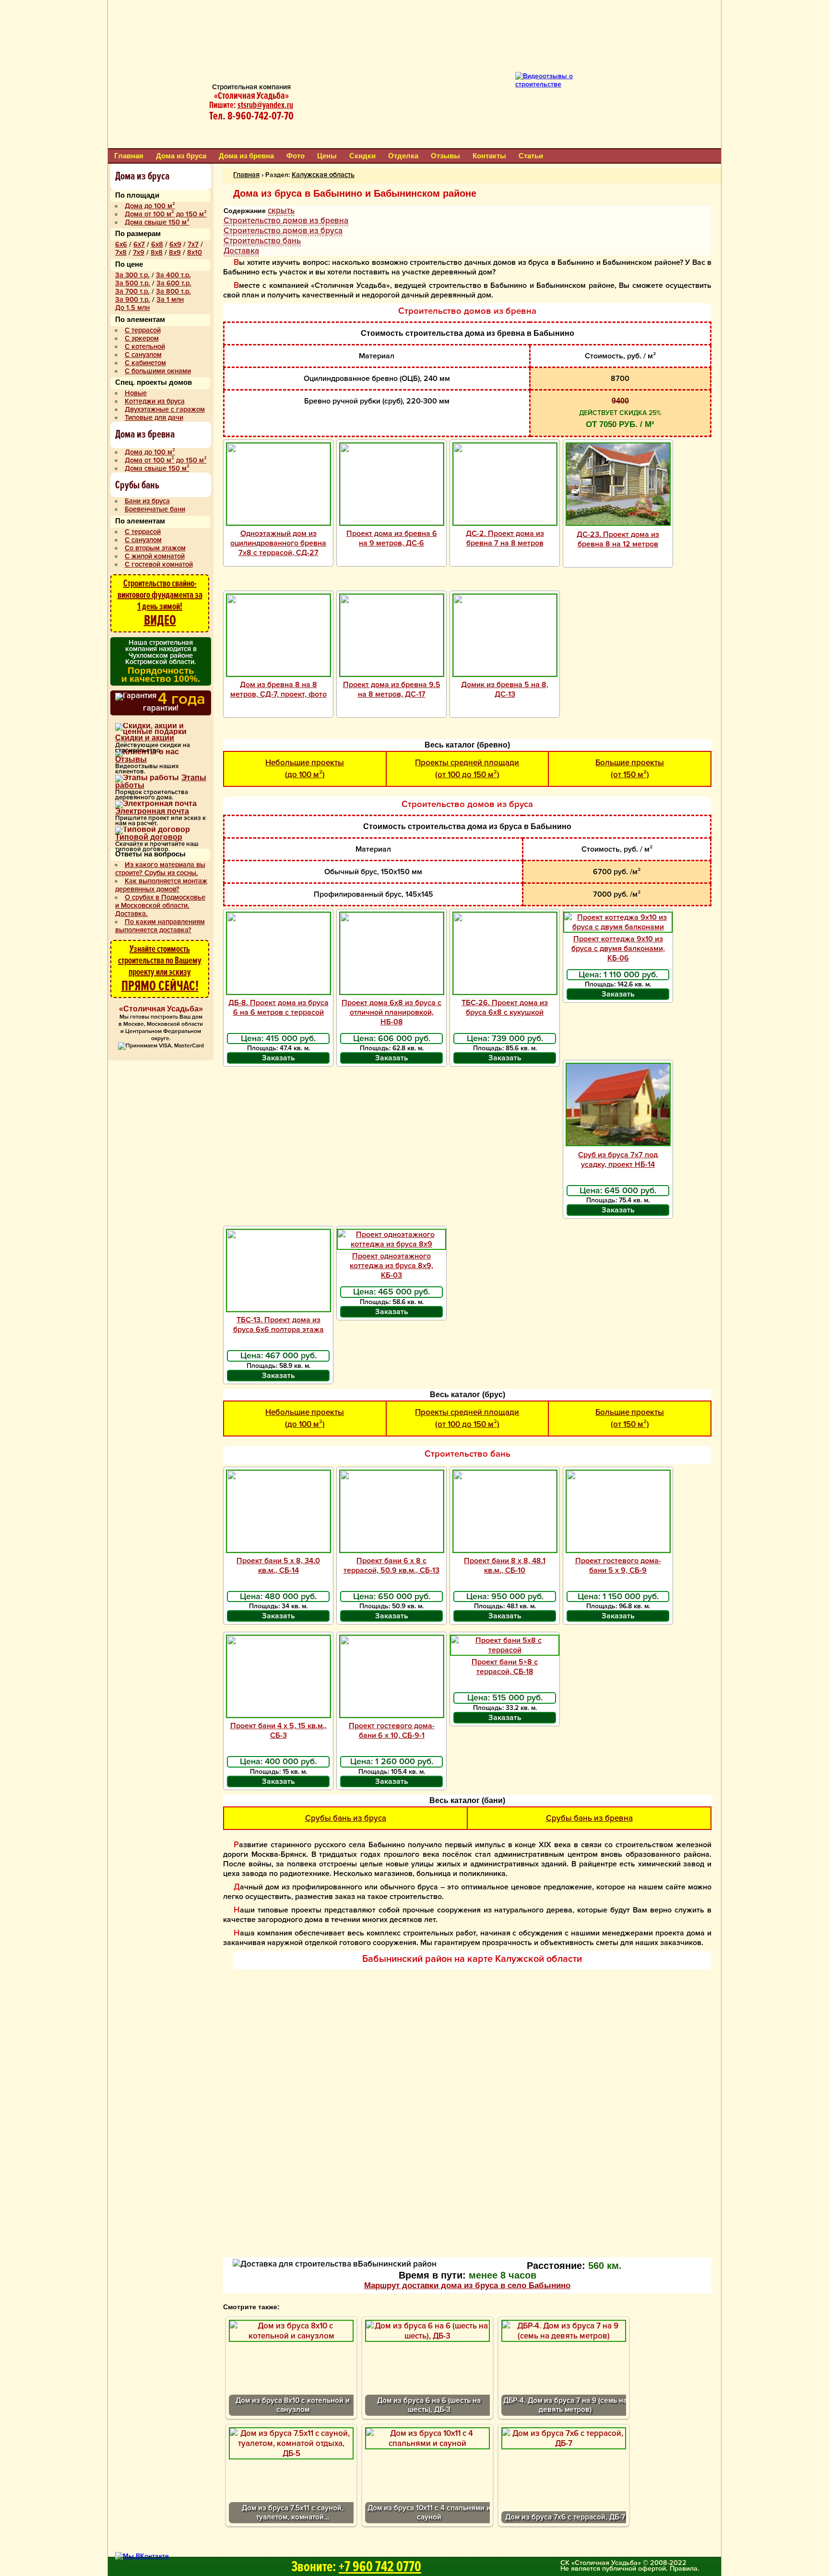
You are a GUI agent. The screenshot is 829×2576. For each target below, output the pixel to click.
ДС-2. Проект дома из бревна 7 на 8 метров (505, 538)
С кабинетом (145, 363)
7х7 (193, 244)
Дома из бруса (181, 156)
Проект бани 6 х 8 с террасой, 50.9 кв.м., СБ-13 (391, 1566)
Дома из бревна (246, 156)
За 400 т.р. (173, 275)
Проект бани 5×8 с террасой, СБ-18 (505, 1667)
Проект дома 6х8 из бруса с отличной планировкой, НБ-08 (391, 1012)
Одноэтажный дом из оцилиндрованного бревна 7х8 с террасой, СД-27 (278, 543)
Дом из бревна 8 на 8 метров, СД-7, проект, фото (278, 689)
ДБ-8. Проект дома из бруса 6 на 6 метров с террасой (278, 1008)
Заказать (278, 1058)
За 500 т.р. (133, 283)
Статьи (531, 156)
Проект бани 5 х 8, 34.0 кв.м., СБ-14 (278, 1566)
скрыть (281, 210)
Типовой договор (149, 837)
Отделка (403, 156)
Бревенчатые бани (155, 509)
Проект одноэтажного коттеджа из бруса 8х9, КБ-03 (391, 1266)
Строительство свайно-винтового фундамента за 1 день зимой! (160, 603)
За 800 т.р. (173, 291)
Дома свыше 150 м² (157, 222)
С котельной (145, 347)
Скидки (362, 156)
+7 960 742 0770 (380, 2567)
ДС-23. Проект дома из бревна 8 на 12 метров (618, 539)
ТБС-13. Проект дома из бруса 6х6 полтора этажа (278, 1325)
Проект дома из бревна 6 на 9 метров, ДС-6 (392, 538)
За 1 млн (170, 300)
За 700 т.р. (132, 291)
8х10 (195, 253)
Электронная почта (152, 811)
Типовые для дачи (154, 418)
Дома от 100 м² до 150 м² (166, 214)
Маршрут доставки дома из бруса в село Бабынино (467, 2285)
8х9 (175, 253)
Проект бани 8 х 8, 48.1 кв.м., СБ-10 (505, 1566)
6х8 (157, 244)
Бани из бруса (147, 501)
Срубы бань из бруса (346, 1818)
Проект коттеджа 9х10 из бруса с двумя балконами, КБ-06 (618, 949)
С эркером (142, 338)
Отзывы (445, 156)
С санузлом (143, 355)
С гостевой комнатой (159, 564)
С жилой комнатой (155, 556)
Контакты (489, 156)
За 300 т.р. (132, 275)
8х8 (157, 253)
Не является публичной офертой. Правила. (630, 2569)
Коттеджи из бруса (155, 401)
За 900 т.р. (133, 300)
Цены (327, 156)
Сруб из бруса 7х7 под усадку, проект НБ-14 (618, 1160)
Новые (136, 393)
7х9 (139, 253)
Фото (296, 156)
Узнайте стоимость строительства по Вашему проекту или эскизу (160, 969)
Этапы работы (161, 782)
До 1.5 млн (132, 308)
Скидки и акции (145, 738)
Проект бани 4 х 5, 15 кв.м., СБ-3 (278, 1731)
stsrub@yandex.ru (265, 105)
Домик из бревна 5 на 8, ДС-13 (505, 689)
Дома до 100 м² (150, 206)
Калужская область (323, 175)
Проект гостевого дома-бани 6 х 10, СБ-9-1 (392, 1731)
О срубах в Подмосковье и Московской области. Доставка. (160, 906)
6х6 (121, 244)
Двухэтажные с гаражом (165, 410)
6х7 (139, 244)
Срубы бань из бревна (589, 1818)
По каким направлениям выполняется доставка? (160, 926)
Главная (129, 156)
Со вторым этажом (155, 548)
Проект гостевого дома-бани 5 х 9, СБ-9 (618, 1566)
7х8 (121, 253)
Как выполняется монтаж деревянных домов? (161, 885)
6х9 (175, 244)
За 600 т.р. (174, 283)
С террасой (143, 330)
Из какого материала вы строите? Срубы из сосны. (160, 869)
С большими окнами (158, 371)
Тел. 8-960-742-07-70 (251, 116)
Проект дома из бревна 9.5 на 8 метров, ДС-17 (392, 689)
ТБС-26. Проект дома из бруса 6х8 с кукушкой (505, 1008)
